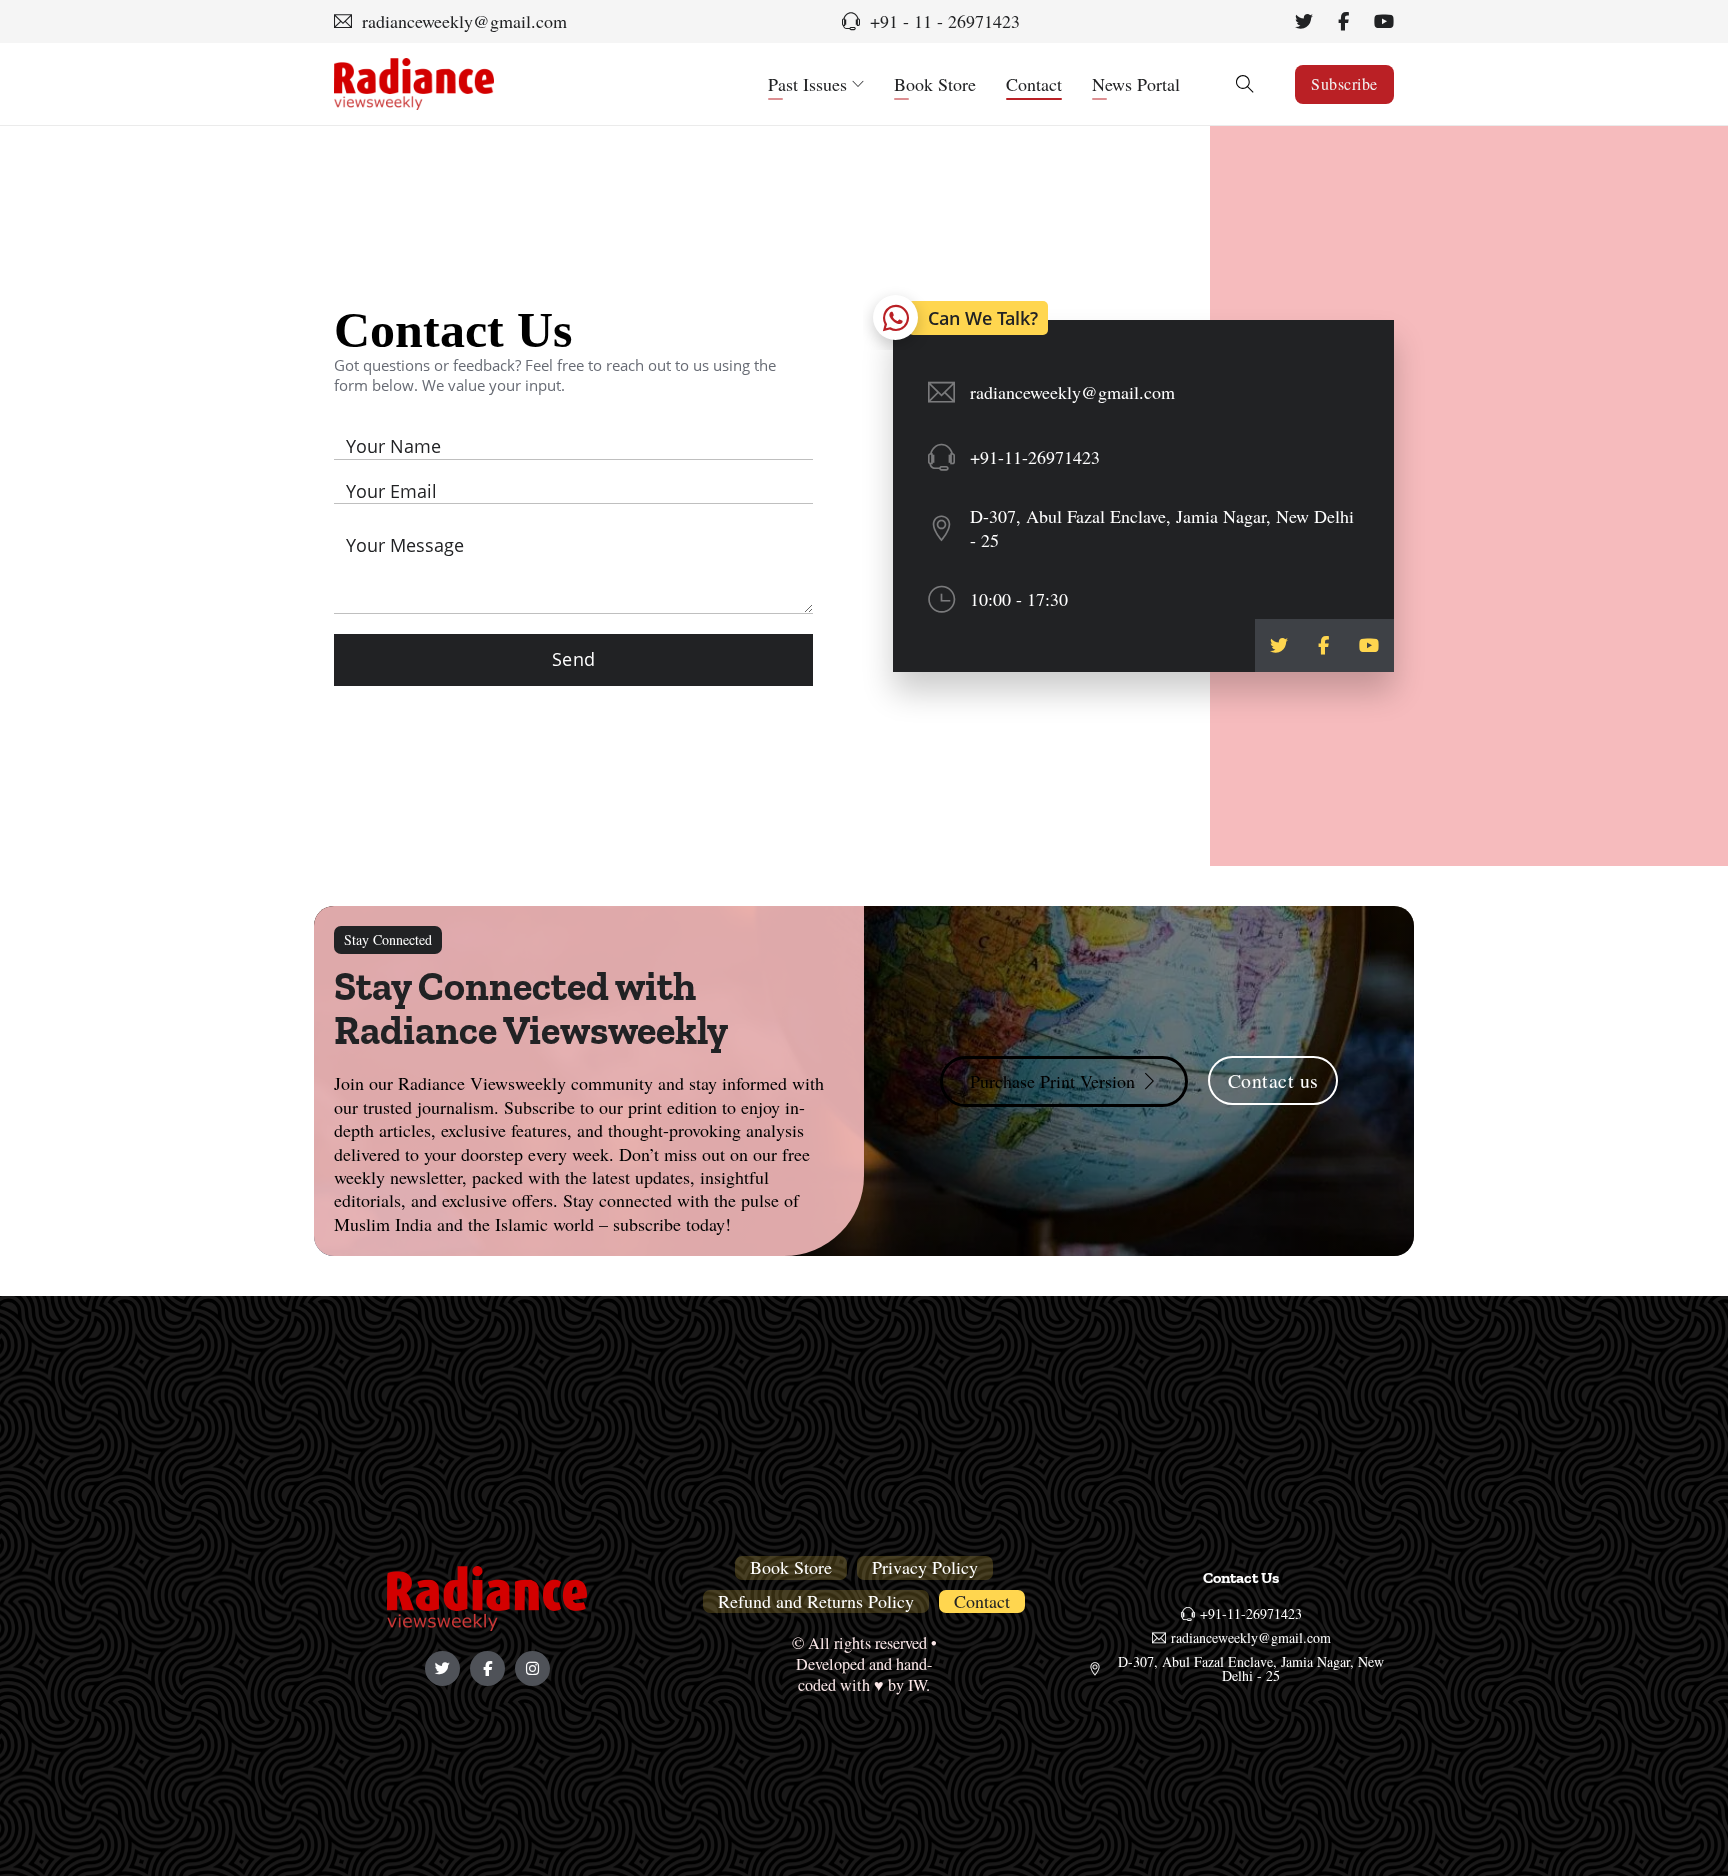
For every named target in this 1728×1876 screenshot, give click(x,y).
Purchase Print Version (1052, 1081)
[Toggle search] (1245, 84)
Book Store (935, 84)
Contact (1034, 84)
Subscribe (1344, 83)
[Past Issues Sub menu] (858, 84)
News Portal (1136, 84)
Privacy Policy (925, 1567)
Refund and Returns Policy (816, 1601)
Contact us (1273, 1080)
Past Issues (807, 84)
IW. (919, 1685)
